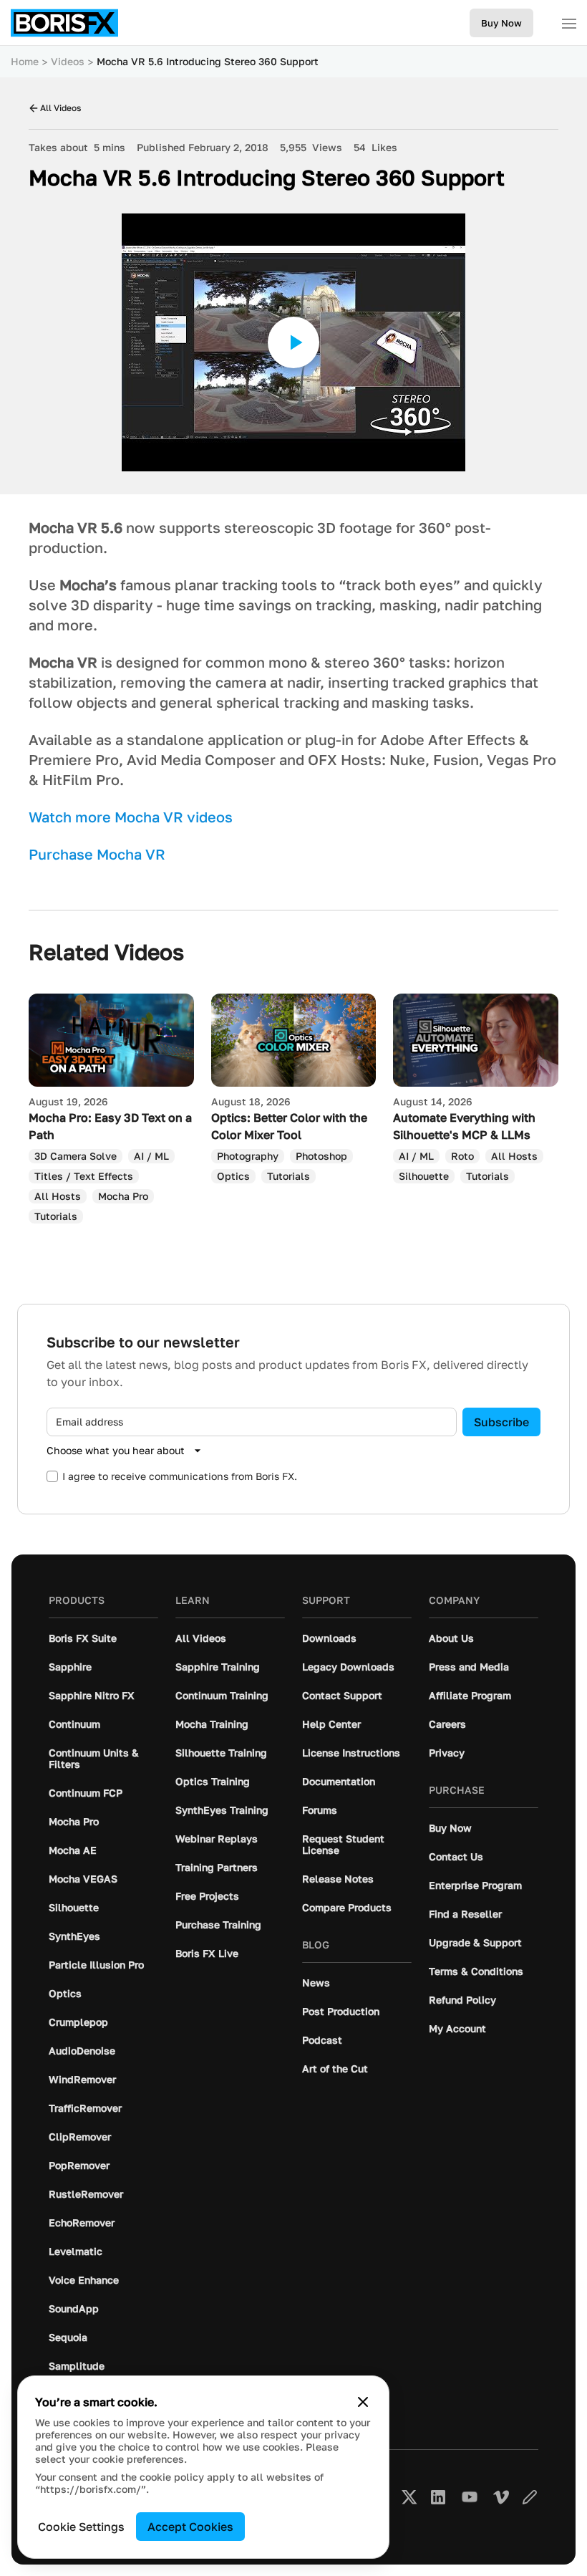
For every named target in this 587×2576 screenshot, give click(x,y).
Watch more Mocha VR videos (131, 817)
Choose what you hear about (116, 1450)
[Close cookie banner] (363, 2402)
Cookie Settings (81, 2527)
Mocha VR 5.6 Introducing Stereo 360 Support (208, 61)
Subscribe (501, 1422)
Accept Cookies (190, 2527)
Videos (68, 61)
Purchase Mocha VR (97, 854)
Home (25, 61)
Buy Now (501, 23)
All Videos (60, 108)
